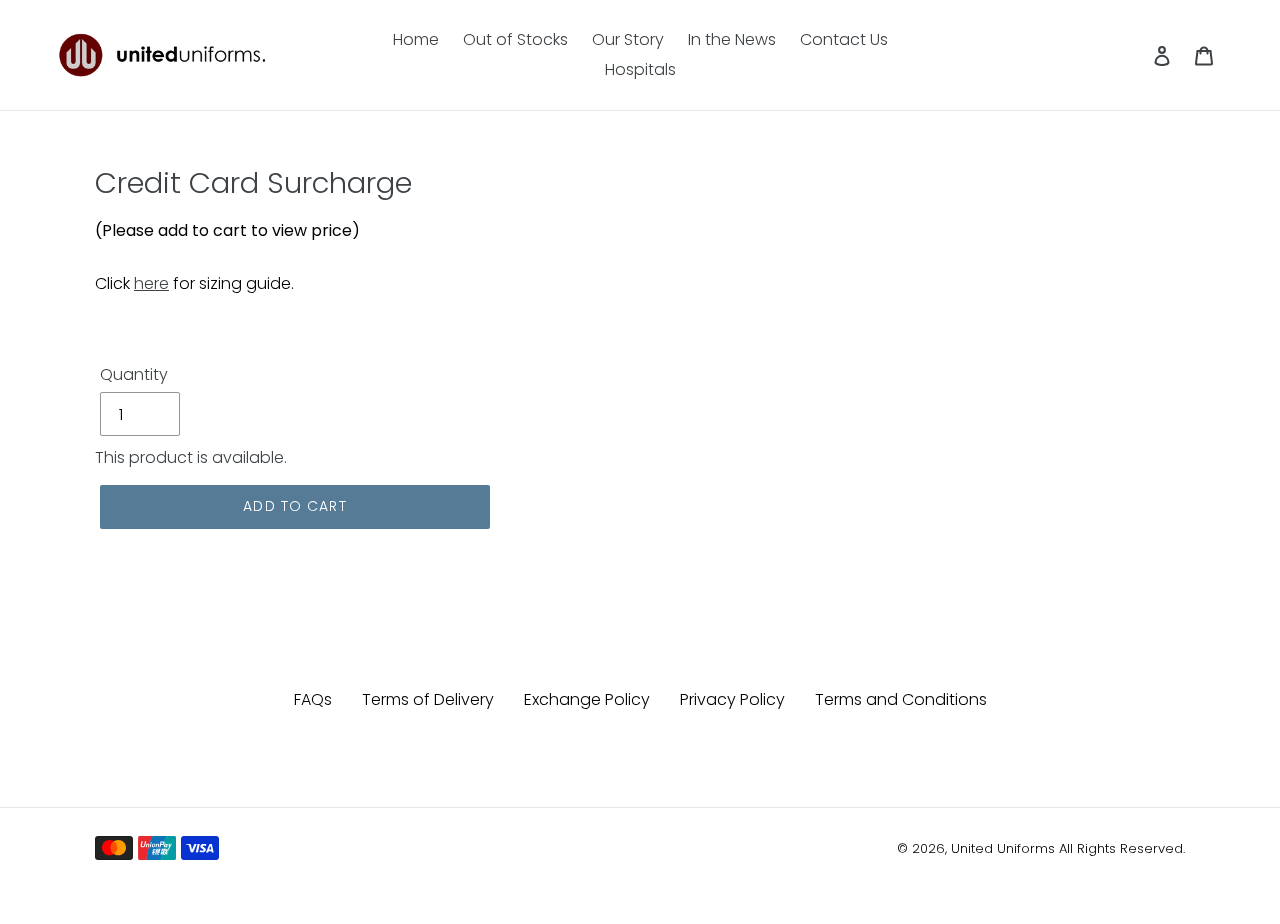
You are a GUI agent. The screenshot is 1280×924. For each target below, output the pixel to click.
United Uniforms (1003, 848)
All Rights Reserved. (1122, 848)
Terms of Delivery (428, 699)
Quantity (134, 374)
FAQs (313, 699)
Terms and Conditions (901, 699)
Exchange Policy (587, 699)
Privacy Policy (732, 699)
